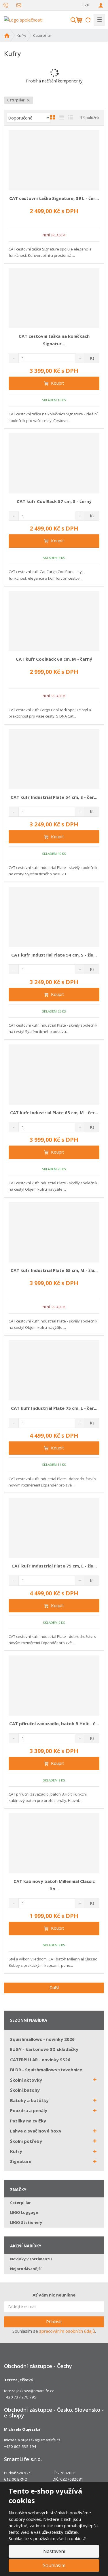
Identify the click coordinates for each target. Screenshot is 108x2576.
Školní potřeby (26, 2141)
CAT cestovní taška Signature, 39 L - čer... (54, 198)
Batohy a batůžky (29, 2100)
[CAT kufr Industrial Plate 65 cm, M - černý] (54, 1075)
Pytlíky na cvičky (28, 2121)
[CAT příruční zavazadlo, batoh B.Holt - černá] (54, 1686)
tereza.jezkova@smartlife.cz (29, 2391)
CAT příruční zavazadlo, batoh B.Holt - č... (54, 1723)
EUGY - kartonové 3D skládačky (44, 2049)
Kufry (16, 2151)
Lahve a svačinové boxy (36, 2131)
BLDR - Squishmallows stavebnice (46, 2070)
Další (54, 1987)
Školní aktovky (26, 2080)
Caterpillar (16, 100)
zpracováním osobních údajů (67, 2331)
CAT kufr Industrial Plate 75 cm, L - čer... (54, 1408)
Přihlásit (54, 2322)
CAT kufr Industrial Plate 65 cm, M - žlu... (54, 1270)
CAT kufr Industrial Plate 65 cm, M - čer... (54, 1112)
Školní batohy (25, 2090)
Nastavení (54, 2551)
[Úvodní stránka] (23, 19)
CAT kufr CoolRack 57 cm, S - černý (54, 501)
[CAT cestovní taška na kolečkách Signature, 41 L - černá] (54, 298)
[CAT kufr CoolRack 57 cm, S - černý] (54, 463)
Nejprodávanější (26, 2269)
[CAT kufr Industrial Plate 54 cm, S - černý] (54, 759)
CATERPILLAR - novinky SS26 (40, 2060)
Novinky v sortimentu (31, 2259)
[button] (73, 5)
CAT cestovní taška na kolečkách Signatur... (54, 340)
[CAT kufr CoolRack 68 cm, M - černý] (54, 621)
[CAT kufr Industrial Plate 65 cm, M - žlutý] (54, 1232)
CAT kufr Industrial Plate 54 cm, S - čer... (54, 797)
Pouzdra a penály (29, 2110)
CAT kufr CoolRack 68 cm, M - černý (54, 659)
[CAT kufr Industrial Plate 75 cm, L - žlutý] (54, 1528)
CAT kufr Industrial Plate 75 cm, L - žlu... (54, 1566)
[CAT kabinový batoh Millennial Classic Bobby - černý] (54, 1843)
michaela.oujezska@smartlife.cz (32, 2440)
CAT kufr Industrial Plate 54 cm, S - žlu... (54, 955)
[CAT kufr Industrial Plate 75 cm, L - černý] (54, 1370)
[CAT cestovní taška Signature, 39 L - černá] (54, 160)
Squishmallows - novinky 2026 (42, 2039)
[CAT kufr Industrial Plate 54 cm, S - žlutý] (54, 917)
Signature (21, 2161)
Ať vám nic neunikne (54, 2295)
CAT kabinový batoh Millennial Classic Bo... (54, 1885)
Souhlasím (54, 2565)
